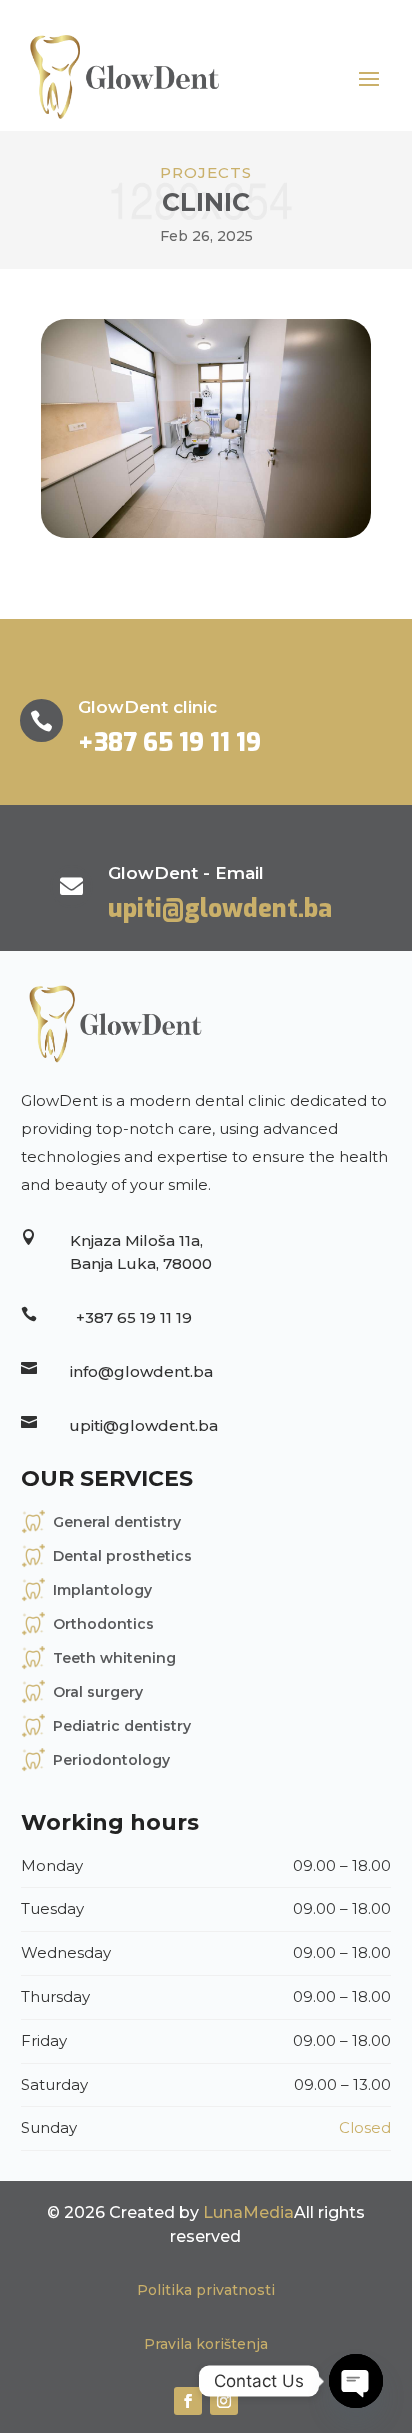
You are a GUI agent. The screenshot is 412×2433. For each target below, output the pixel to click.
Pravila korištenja (206, 2344)
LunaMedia (248, 2212)
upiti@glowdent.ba (220, 908)
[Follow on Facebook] (188, 2401)
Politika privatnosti (206, 2290)
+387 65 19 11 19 (169, 742)
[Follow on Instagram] (224, 2401)
